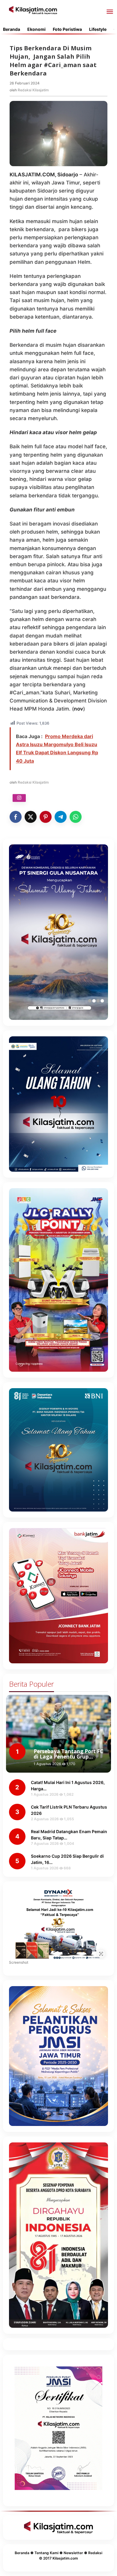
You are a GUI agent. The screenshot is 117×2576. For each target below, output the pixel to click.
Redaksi (95, 2553)
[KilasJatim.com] (33, 10)
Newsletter (73, 2553)
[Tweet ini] (31, 817)
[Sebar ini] (16, 817)
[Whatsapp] (76, 817)
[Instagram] (19, 798)
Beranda (22, 2553)
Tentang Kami (46, 2553)
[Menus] (110, 12)
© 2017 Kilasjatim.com (58, 2558)
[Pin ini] (46, 817)
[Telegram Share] (61, 817)
